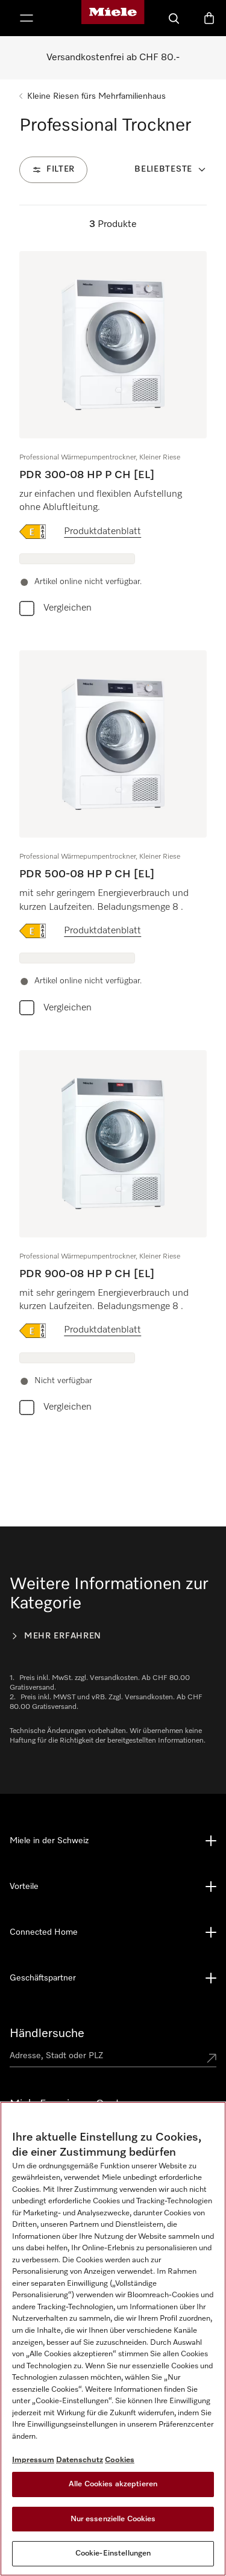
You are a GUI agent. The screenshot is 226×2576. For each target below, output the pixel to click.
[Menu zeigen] (27, 18)
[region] (113, 2339)
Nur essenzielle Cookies (113, 2519)
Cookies (120, 2460)
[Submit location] (212, 2058)
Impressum (33, 2460)
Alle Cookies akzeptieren (113, 2484)
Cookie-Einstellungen (113, 2553)
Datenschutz (80, 2460)
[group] (113, 436)
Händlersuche (47, 2033)
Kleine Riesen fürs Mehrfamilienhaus (96, 96)
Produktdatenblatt (102, 532)
